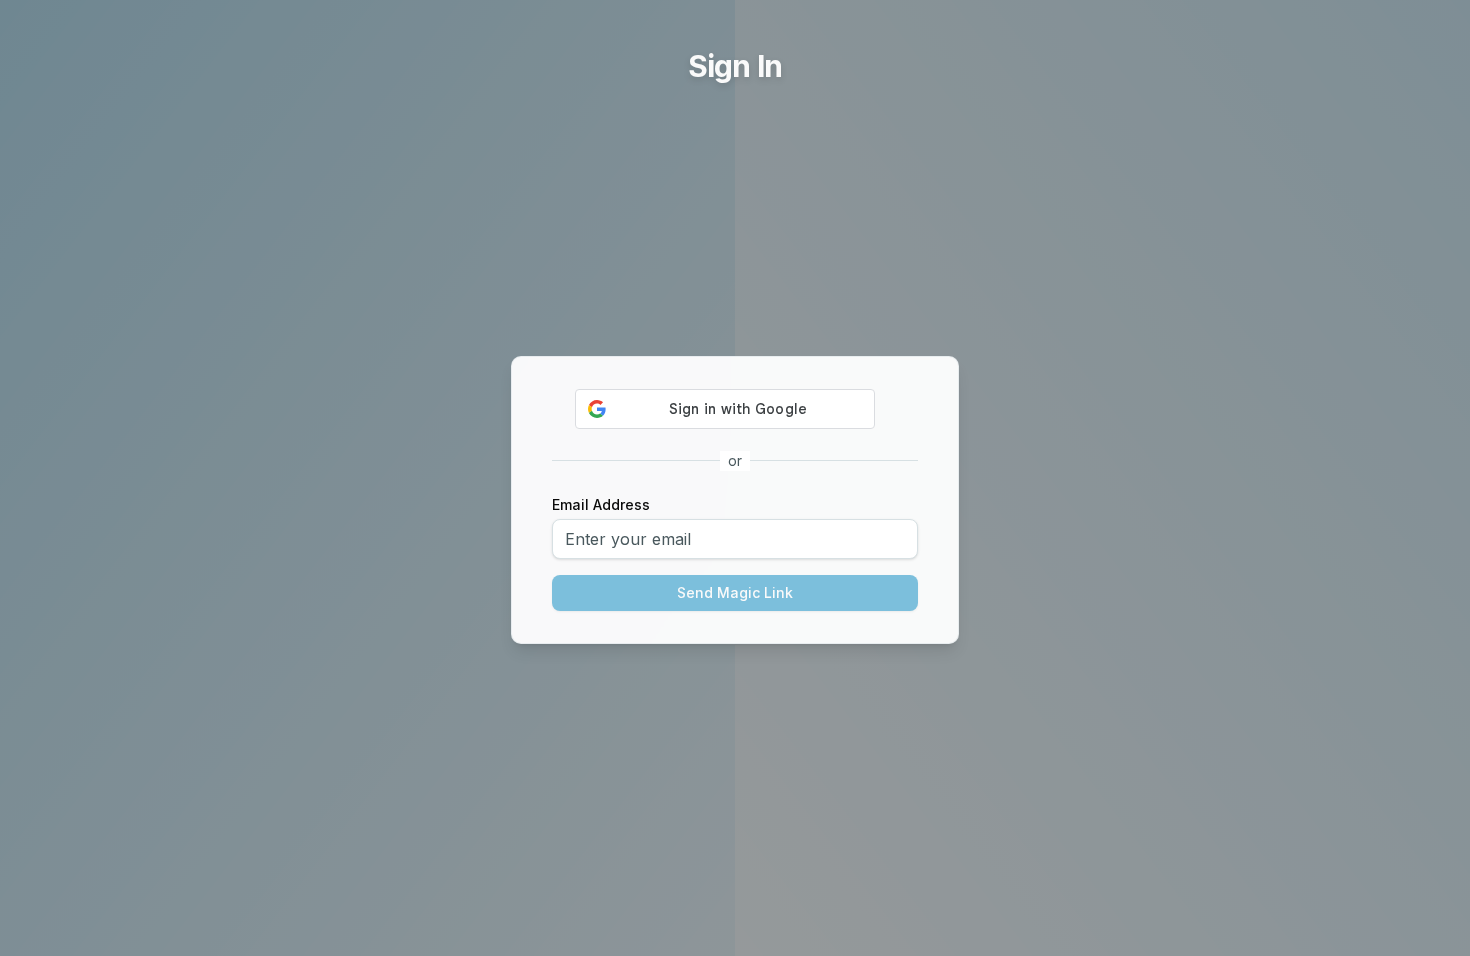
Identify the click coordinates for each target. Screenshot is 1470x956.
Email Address (601, 504)
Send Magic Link (735, 592)
